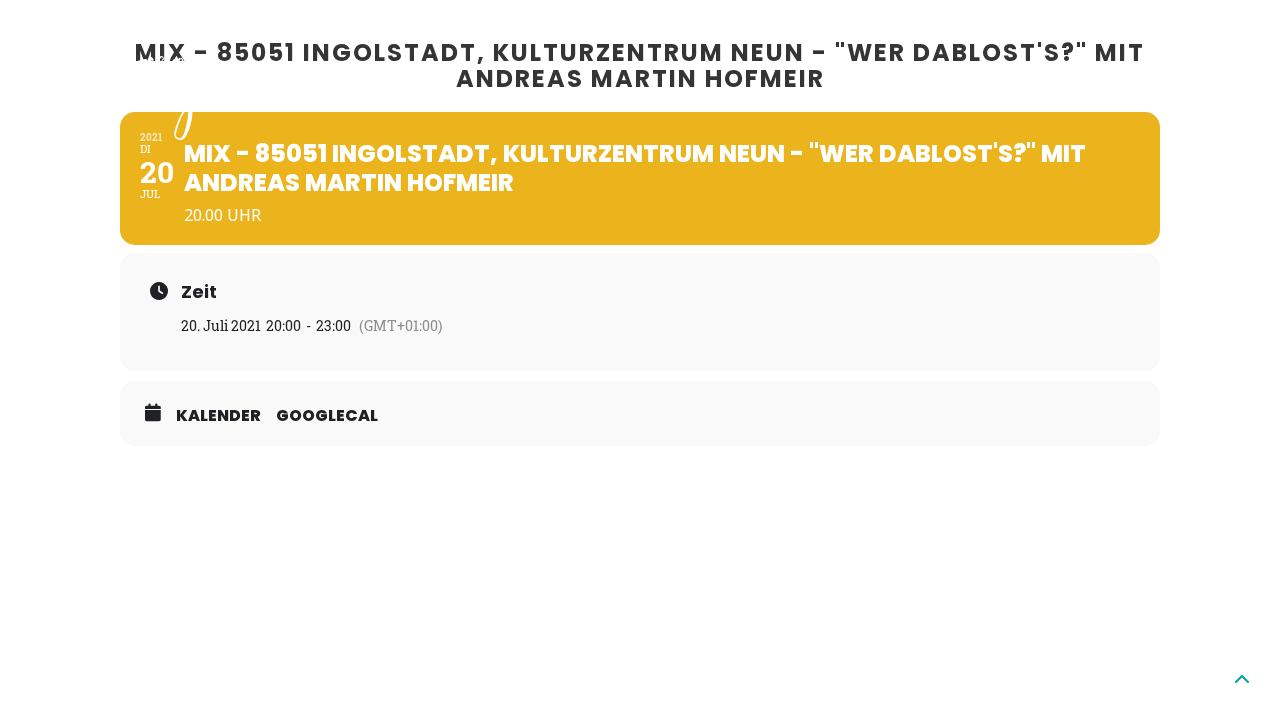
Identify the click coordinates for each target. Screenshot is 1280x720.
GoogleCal (327, 416)
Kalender (218, 416)
